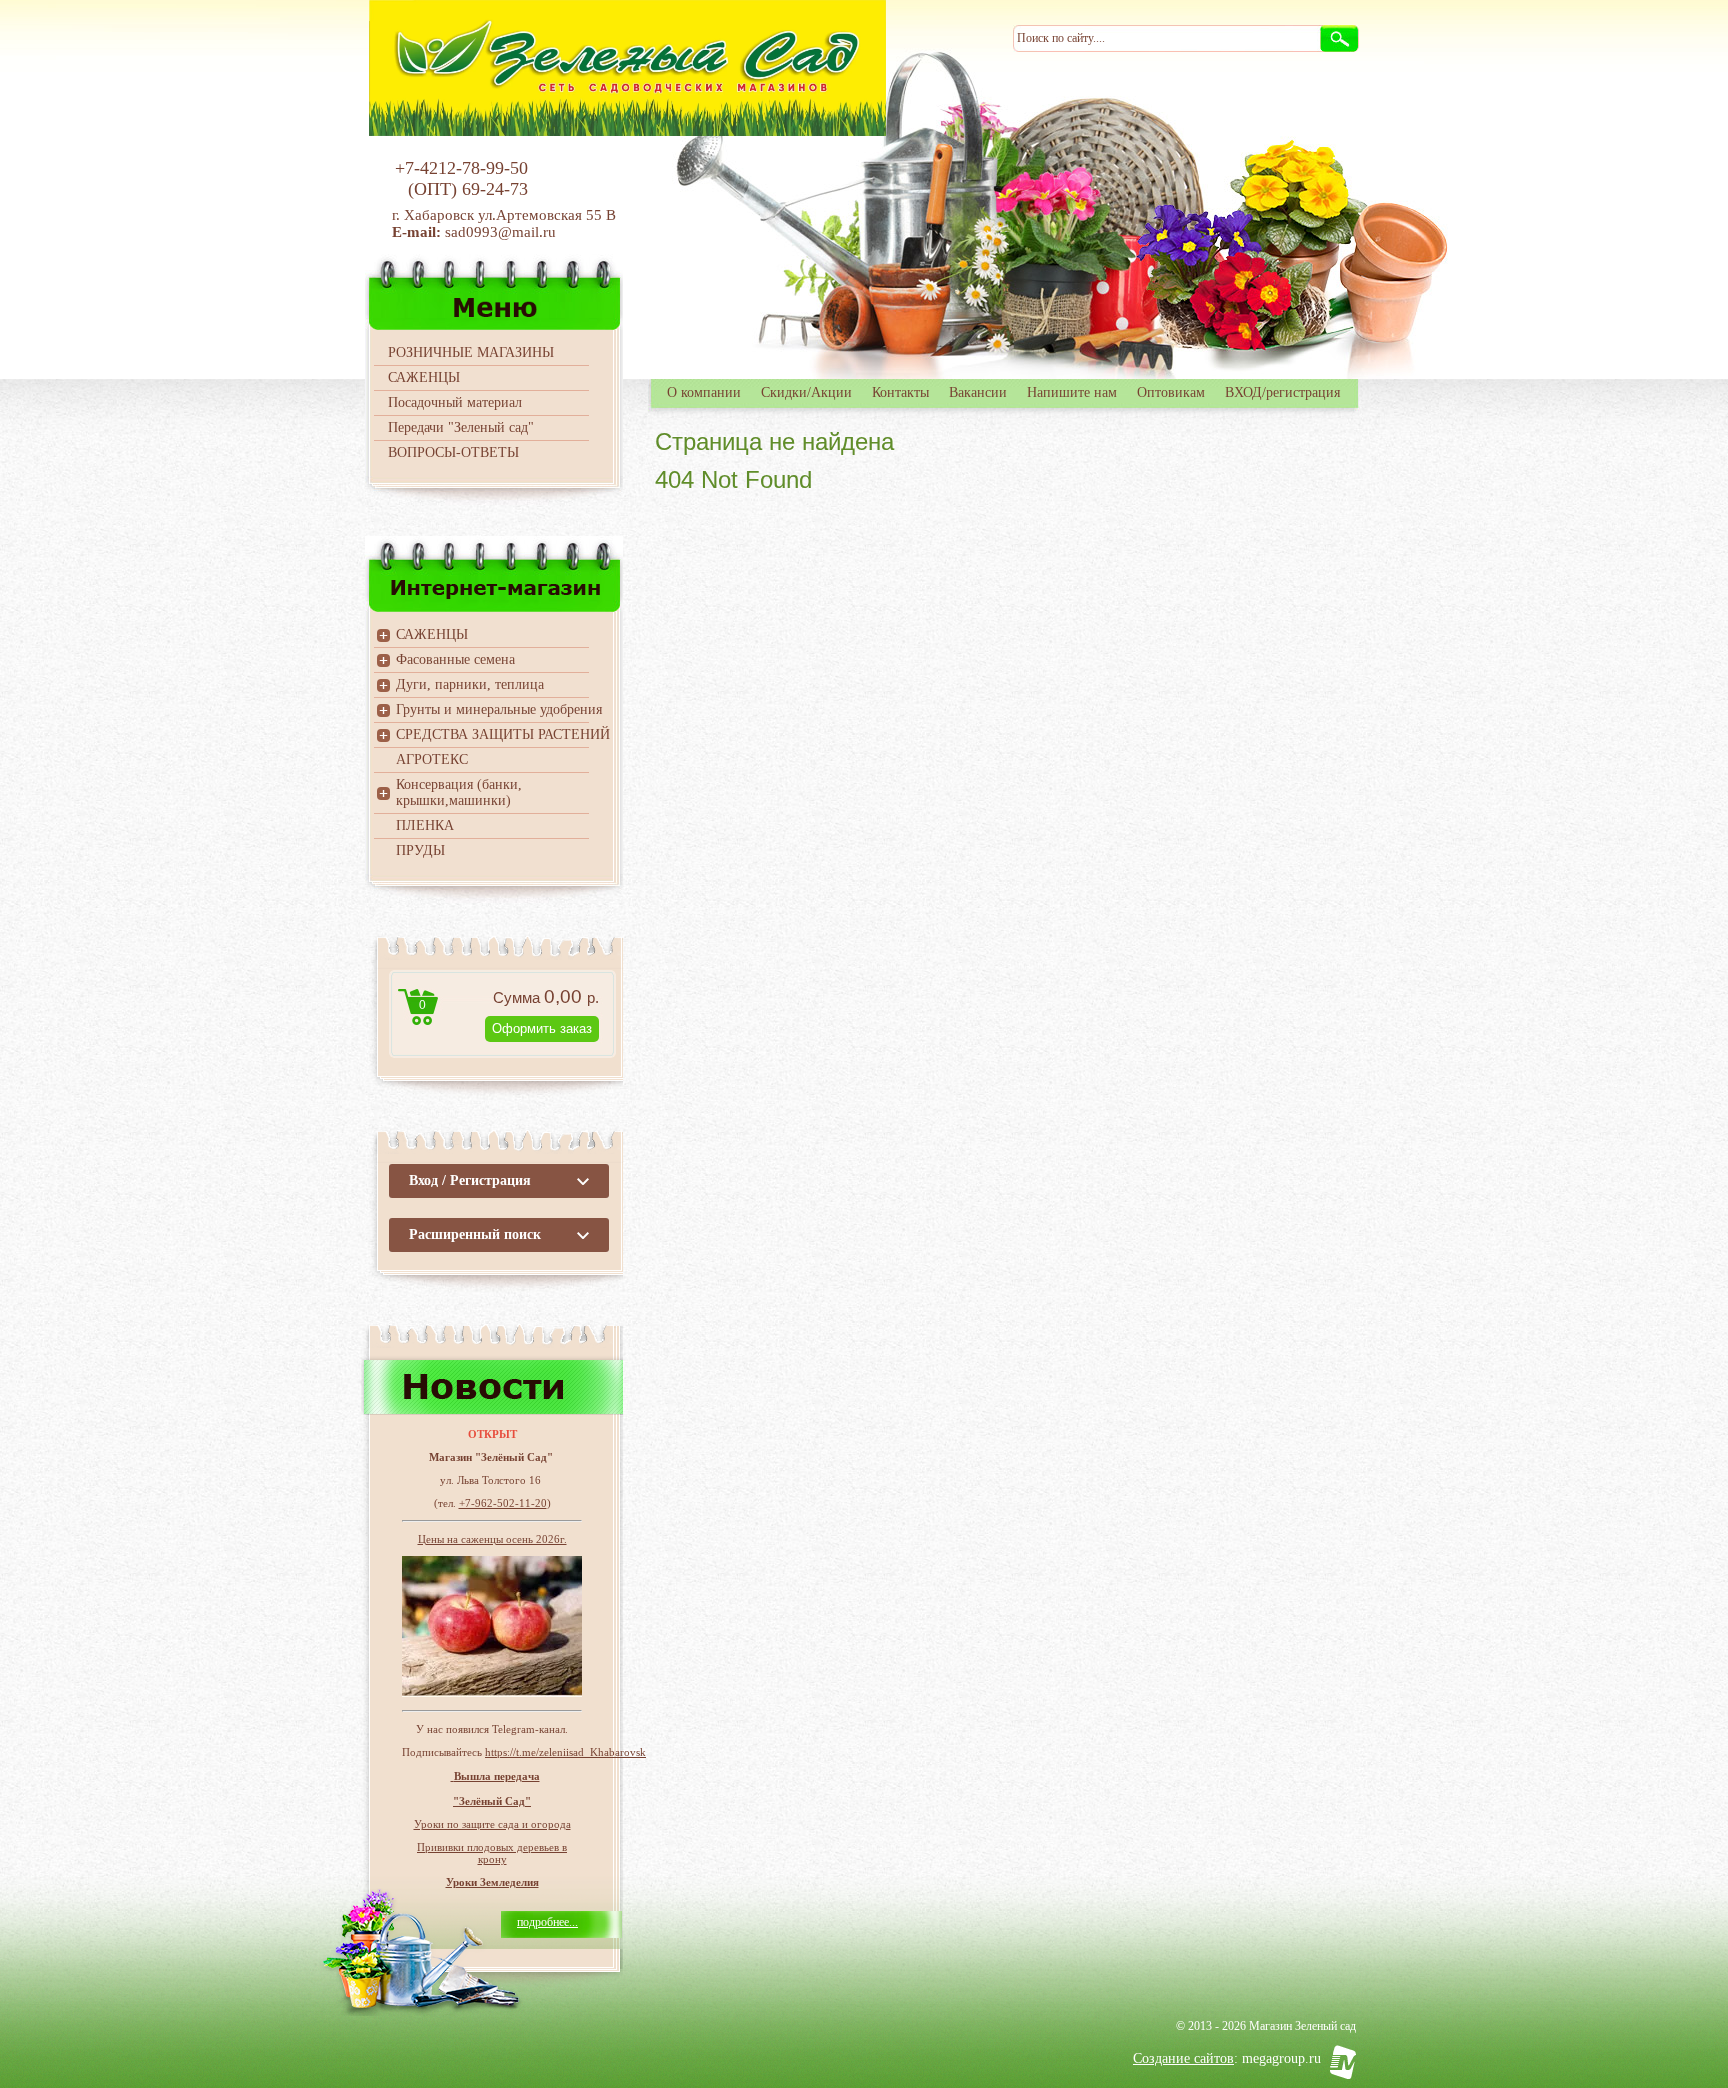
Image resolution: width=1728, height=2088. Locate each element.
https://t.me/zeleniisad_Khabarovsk (565, 1752)
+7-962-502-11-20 (503, 1503)
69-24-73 (495, 189)
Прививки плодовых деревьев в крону (492, 1853)
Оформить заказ (542, 1028)
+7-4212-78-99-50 (461, 168)
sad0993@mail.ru (502, 232)
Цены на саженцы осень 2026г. (492, 1539)
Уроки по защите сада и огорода (492, 1824)
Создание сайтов (1183, 2058)
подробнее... (547, 1922)
